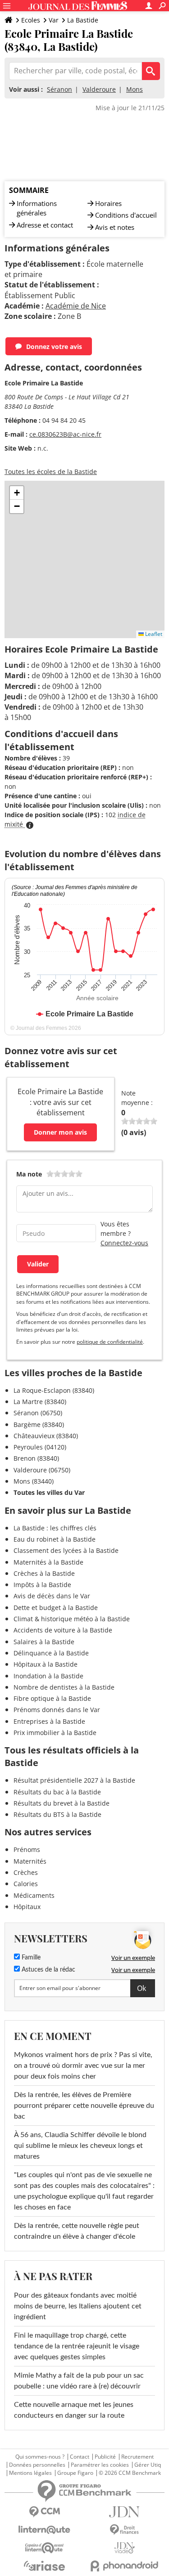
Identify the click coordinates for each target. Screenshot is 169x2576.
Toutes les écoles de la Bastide (51, 472)
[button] (17, 493)
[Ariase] (45, 2566)
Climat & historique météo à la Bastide (72, 1619)
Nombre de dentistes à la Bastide (64, 1687)
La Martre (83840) (40, 1402)
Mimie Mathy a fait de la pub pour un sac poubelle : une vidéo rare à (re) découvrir (79, 2381)
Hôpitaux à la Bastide (46, 1664)
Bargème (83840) (39, 1424)
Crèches (26, 1872)
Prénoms (27, 1849)
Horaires (108, 203)
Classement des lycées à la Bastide (66, 1550)
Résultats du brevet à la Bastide (62, 1803)
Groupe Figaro (75, 2473)
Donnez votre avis (54, 347)
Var (54, 20)
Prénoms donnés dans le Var (57, 1710)
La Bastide (83, 20)
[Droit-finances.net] (125, 2530)
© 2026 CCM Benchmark (130, 2473)
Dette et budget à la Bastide (56, 1608)
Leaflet (153, 634)
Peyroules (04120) (40, 1447)
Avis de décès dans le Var (52, 1596)
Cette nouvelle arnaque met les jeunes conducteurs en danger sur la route (74, 2410)
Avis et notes (115, 227)
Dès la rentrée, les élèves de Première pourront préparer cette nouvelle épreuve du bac (84, 2106)
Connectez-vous (124, 1243)
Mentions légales (30, 2473)
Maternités (30, 1861)
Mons (135, 89)
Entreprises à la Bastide (49, 1721)
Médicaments (34, 1895)
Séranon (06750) (38, 1413)
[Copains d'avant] (45, 2548)
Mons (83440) (34, 1481)
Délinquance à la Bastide (51, 1653)
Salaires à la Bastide (44, 1642)
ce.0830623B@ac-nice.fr (65, 434)
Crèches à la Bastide (44, 1573)
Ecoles (31, 20)
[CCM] (45, 2512)
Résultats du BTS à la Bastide (57, 1814)
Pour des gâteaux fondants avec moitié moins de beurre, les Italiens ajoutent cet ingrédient (78, 2306)
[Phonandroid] (125, 2566)
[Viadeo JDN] (125, 2548)
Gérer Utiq (148, 2465)
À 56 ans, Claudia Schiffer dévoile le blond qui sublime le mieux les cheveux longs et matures (80, 2146)
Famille (30, 1958)
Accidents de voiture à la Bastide (63, 1630)
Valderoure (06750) (42, 1470)
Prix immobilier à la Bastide (55, 1733)
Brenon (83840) (36, 1458)
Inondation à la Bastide (48, 1676)
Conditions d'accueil (126, 215)
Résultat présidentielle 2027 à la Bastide (74, 1780)
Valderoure (99, 89)
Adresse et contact (45, 225)
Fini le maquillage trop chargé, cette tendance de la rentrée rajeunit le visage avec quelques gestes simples (77, 2346)
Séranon (59, 89)
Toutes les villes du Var (49, 1492)
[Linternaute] (45, 2530)
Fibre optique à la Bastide (52, 1698)
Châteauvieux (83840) (46, 1436)
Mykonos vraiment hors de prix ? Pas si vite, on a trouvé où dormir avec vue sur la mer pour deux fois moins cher (83, 2066)
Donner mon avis (60, 1132)
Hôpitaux (27, 1907)
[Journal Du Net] (125, 2512)
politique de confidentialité (110, 1342)
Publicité (105, 2457)
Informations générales (37, 208)
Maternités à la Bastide (48, 1562)
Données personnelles (37, 2465)
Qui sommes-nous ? (40, 2457)
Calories (26, 1884)
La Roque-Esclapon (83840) (54, 1390)
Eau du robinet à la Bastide (55, 1539)
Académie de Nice (76, 306)
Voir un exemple (133, 1958)
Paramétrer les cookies (100, 2465)
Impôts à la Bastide (42, 1585)
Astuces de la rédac (48, 1970)
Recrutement (137, 2457)
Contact (80, 2457)
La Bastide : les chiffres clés (55, 1528)
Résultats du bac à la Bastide (57, 1792)
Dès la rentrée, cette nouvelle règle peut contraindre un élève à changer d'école (77, 2231)
